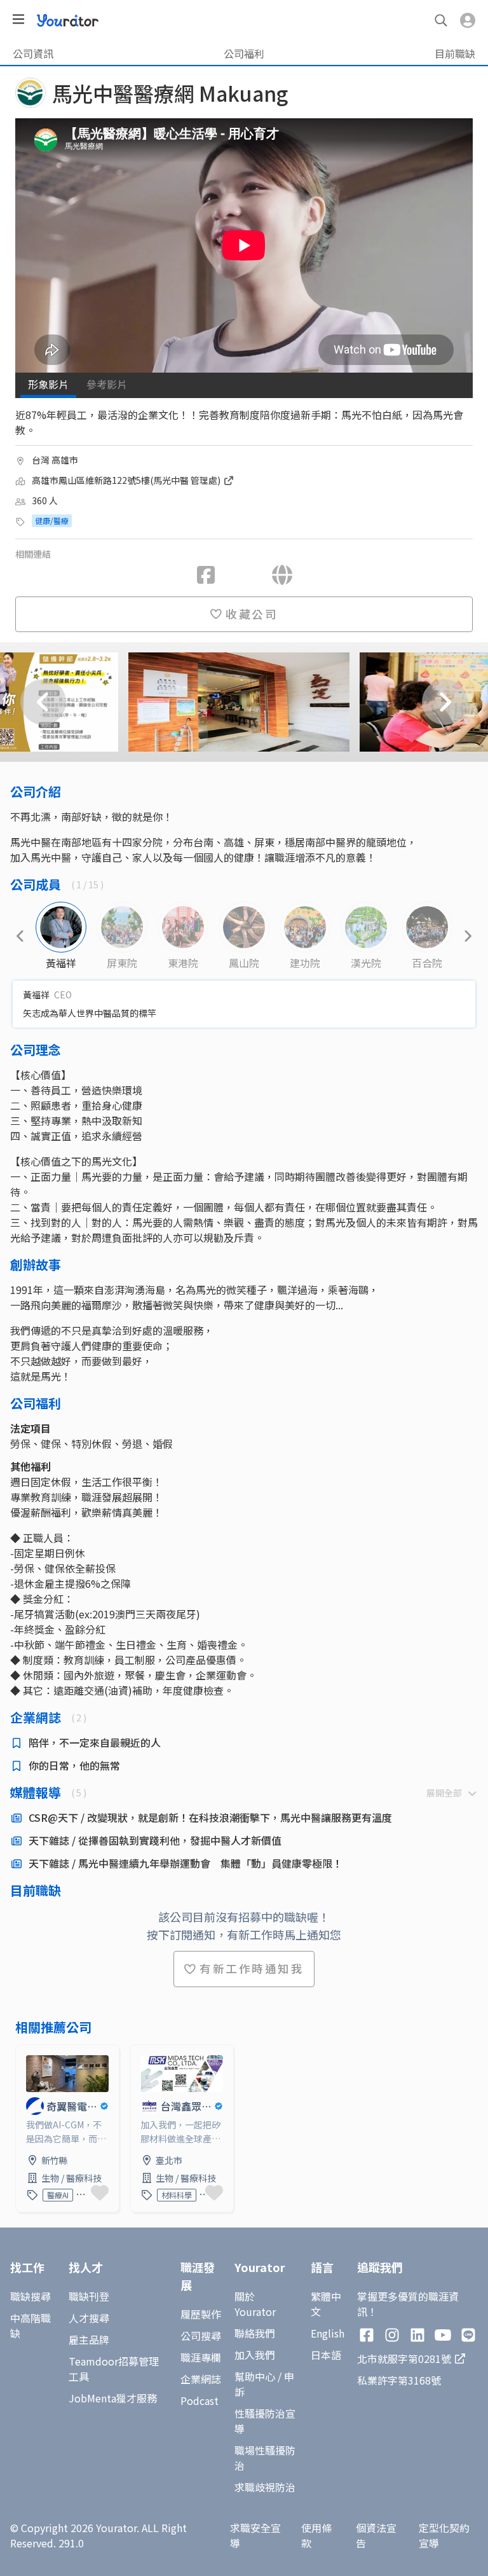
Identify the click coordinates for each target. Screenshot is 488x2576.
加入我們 (255, 2355)
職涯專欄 (201, 2357)
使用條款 (316, 2535)
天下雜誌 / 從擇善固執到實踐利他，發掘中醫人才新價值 (155, 1840)
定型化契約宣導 (444, 2535)
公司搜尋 (201, 2336)
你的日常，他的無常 (74, 1765)
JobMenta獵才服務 (113, 2398)
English (328, 2333)
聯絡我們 (255, 2333)
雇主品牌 (89, 2339)
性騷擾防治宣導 (265, 2421)
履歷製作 (201, 2314)
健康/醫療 (52, 520)
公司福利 (244, 53)
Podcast (200, 2400)
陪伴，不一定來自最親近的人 (95, 1742)
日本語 (326, 2355)
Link (26, 2053)
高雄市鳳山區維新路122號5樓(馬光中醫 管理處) (127, 480)
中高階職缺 (30, 2325)
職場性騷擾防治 (265, 2458)
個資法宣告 (376, 2535)
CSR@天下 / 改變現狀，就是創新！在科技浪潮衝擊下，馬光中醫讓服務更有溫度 (210, 1817)
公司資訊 (33, 53)
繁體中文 (326, 2304)
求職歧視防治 (265, 2487)
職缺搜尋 (30, 2296)
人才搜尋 (89, 2318)
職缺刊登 (89, 2296)
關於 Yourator (255, 2304)
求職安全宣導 (255, 2535)
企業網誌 (201, 2379)
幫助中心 (255, 2376)
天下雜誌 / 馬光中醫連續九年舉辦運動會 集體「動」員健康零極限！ (186, 1863)
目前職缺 (455, 53)
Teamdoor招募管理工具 (114, 2369)
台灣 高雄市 (55, 460)
